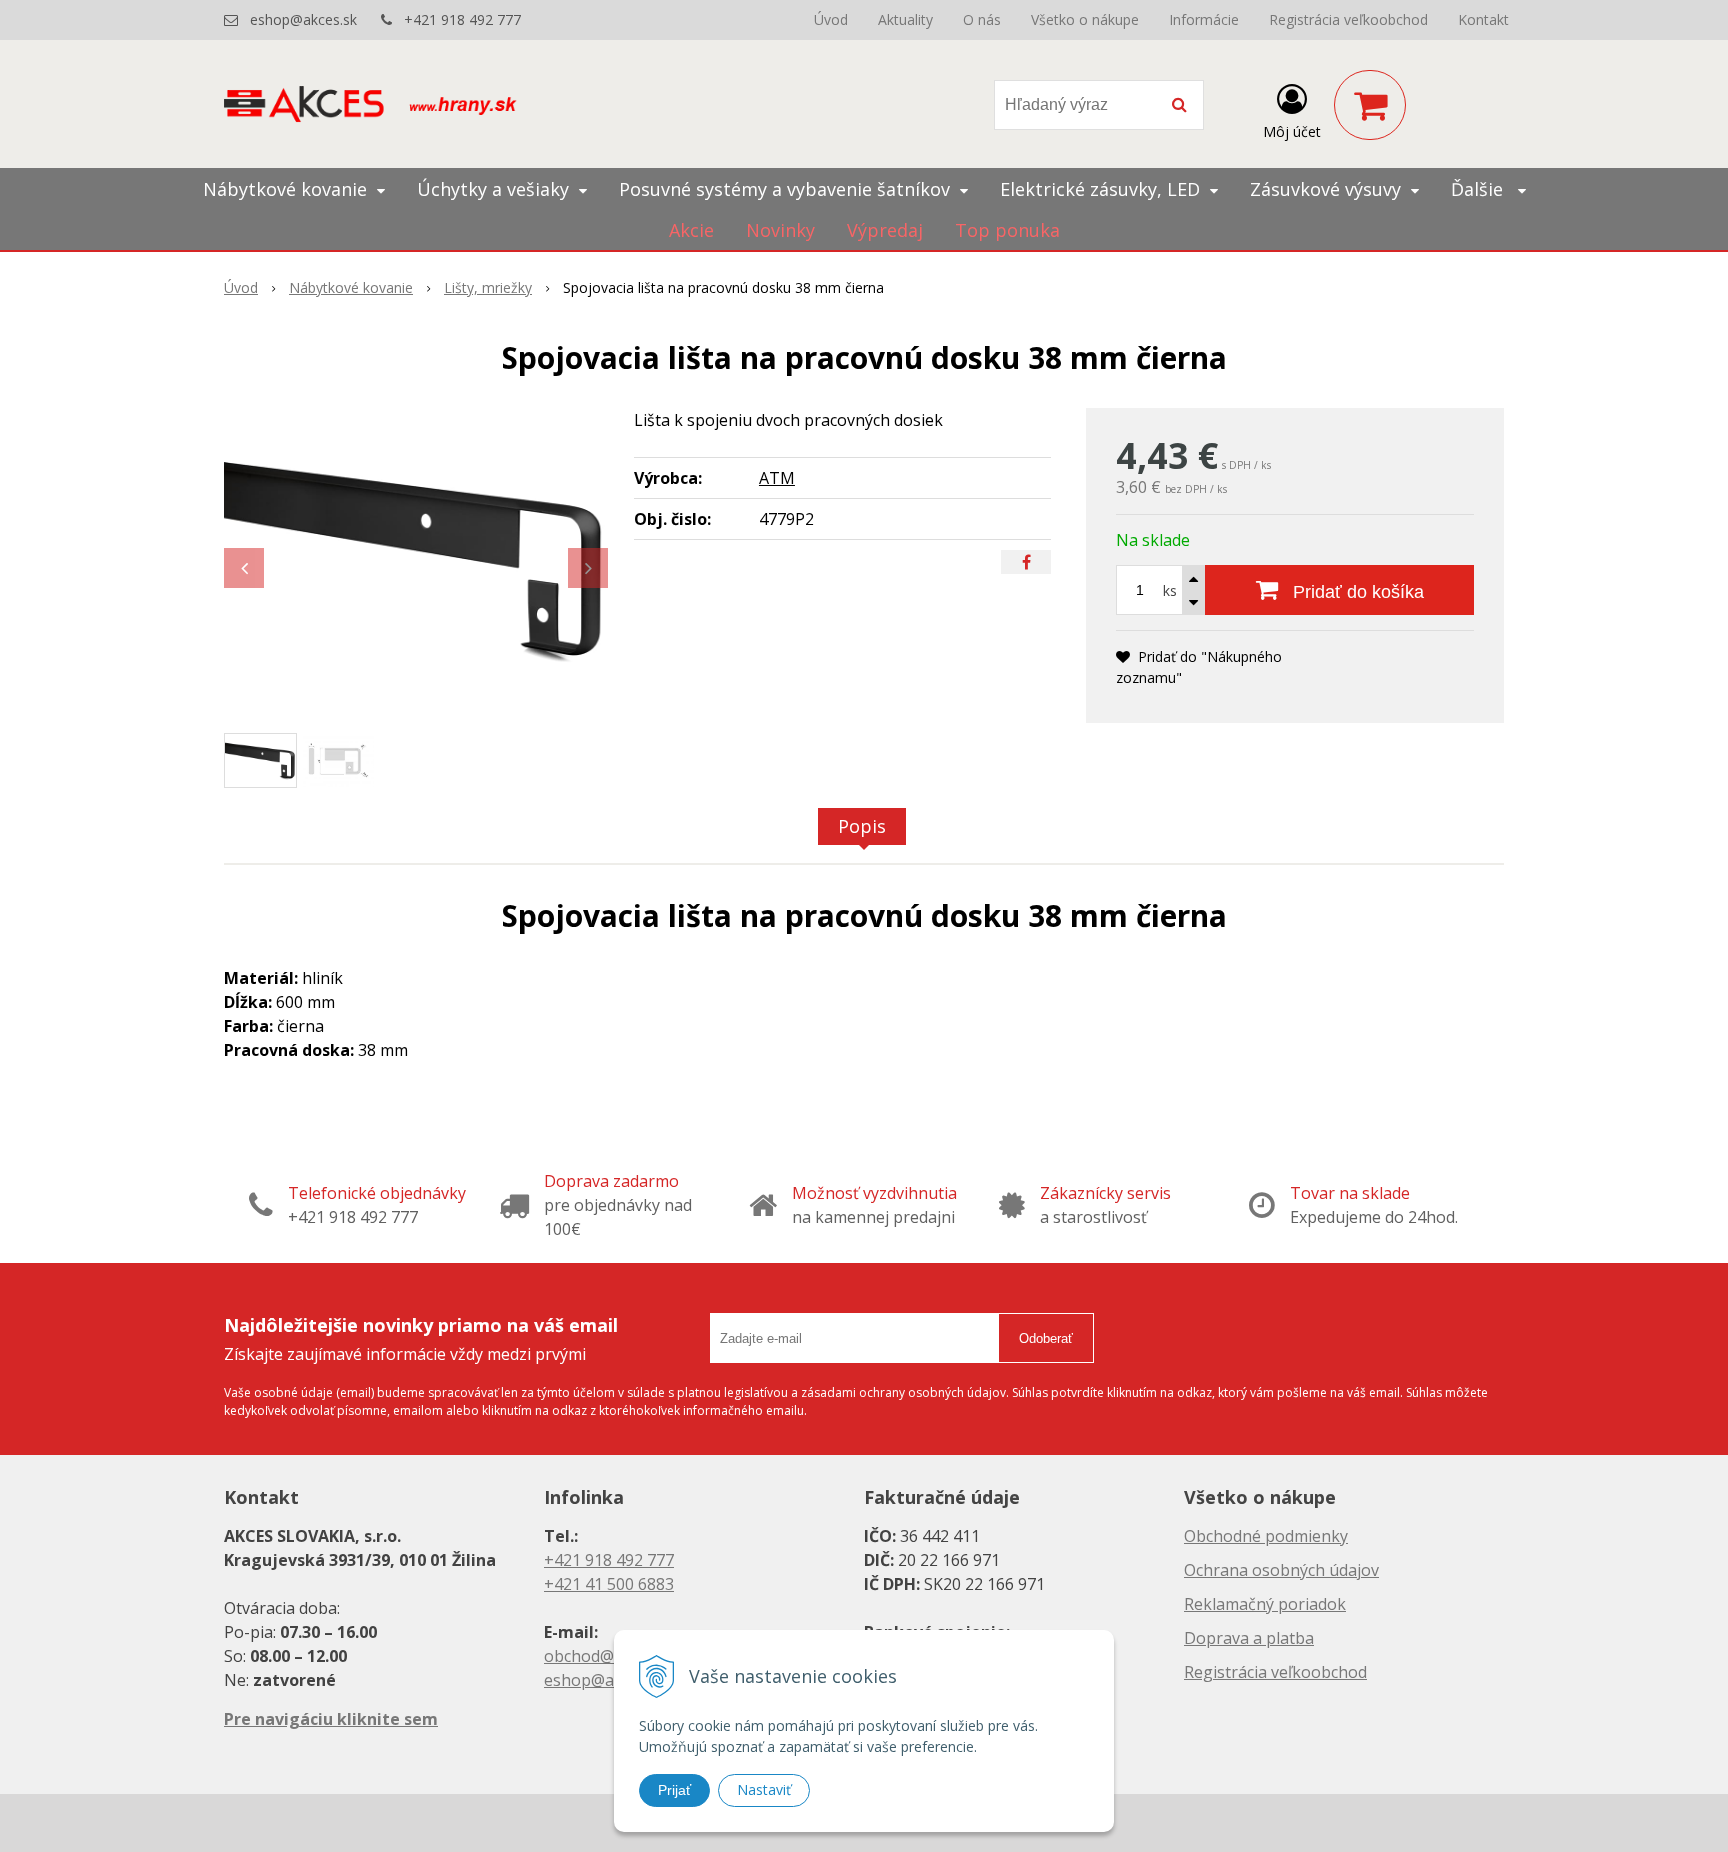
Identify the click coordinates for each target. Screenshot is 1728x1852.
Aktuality (905, 19)
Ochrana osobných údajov (1281, 1570)
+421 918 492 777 (462, 19)
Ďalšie (1479, 189)
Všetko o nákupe (1085, 19)
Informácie (1204, 19)
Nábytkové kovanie (351, 287)
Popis (862, 826)
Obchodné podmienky (1266, 1536)
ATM (777, 478)
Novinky (780, 230)
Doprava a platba (1249, 1638)
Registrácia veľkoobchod (1348, 19)
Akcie (691, 230)
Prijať (674, 1790)
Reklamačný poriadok (1265, 1604)
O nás (982, 19)
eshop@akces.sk (303, 19)
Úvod (831, 19)
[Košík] (1370, 105)
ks (1170, 590)
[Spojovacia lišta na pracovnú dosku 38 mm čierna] (416, 558)
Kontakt (1483, 19)
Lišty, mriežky (488, 287)
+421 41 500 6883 (609, 1584)
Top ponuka (1007, 230)
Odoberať (1046, 1338)
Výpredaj (885, 230)
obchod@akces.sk (610, 1656)
